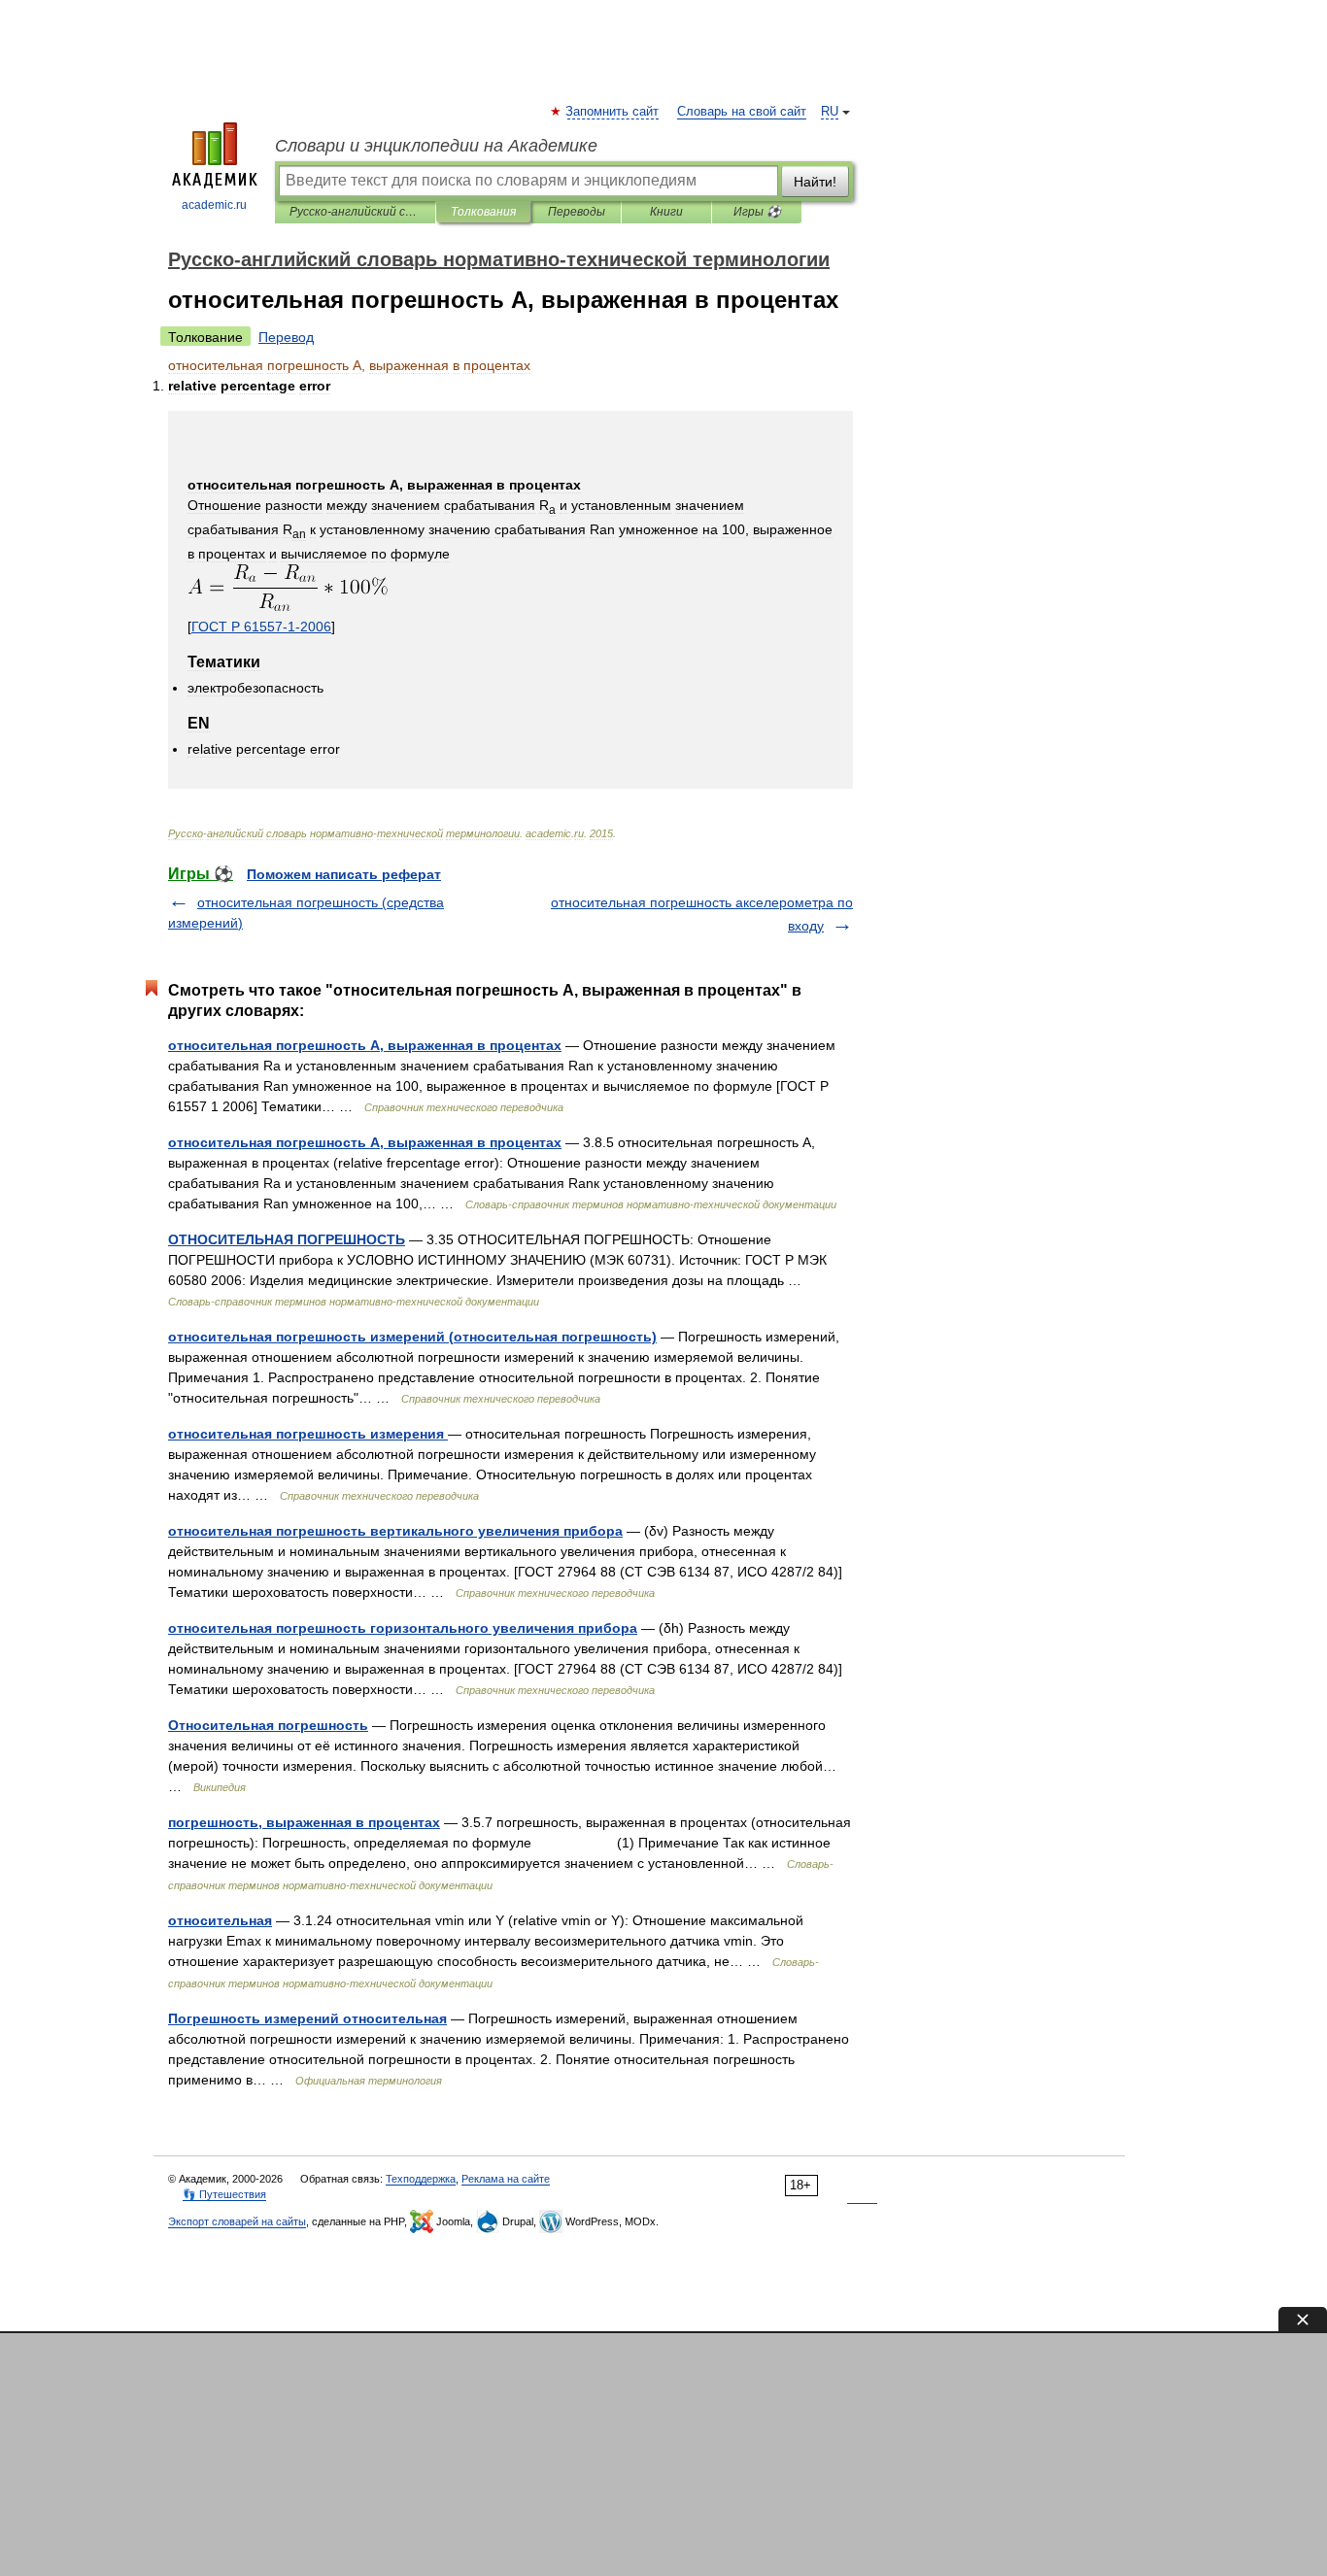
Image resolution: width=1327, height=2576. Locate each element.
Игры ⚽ (757, 212)
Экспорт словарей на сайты (237, 2221)
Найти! (815, 182)
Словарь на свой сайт (742, 112)
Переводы (577, 212)
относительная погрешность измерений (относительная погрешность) (412, 1337)
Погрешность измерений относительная (307, 2018)
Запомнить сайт (613, 112)
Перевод (286, 337)
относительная (220, 1920)
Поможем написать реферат (344, 874)
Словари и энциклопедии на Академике (436, 146)
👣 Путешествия (224, 2194)
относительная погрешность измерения (308, 1434)
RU (830, 112)
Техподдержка (421, 2179)
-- (261, 627)
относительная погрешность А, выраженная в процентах (365, 1045)
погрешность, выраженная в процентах (304, 1822)
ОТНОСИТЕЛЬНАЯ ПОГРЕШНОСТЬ (287, 1239)
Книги (666, 212)
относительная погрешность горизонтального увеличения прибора (403, 1628)
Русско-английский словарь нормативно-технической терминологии (355, 212)
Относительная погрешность (268, 1725)
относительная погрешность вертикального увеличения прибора (395, 1531)
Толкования (483, 212)
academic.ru (214, 205)
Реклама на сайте (506, 2179)
